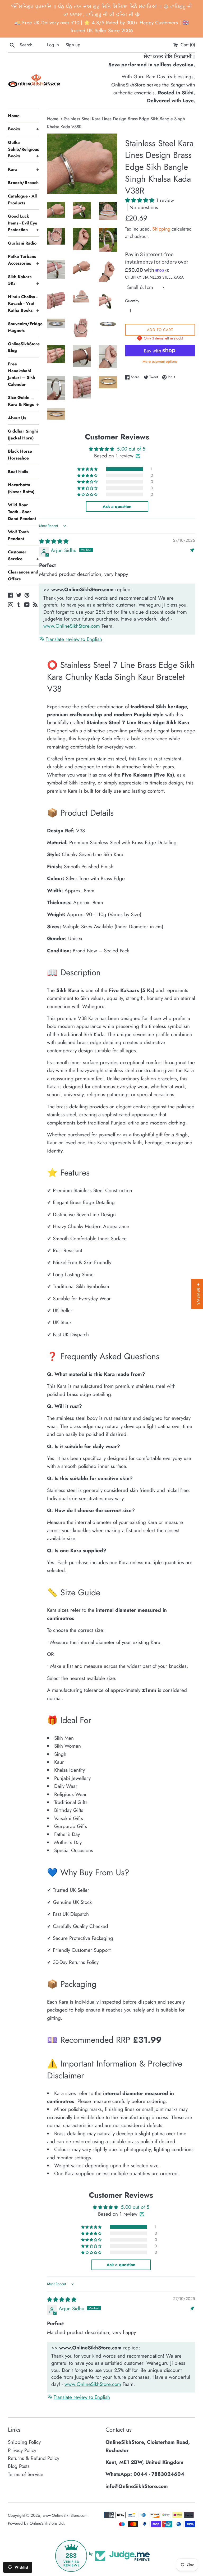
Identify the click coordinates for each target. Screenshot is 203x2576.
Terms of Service (26, 2474)
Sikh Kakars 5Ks (24, 280)
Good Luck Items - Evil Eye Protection (24, 223)
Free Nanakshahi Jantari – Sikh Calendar (22, 374)
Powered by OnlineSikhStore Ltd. (36, 2523)
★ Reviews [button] (198, 1294)
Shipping (161, 229)
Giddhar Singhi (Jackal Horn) (23, 435)
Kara (24, 169)
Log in (53, 45)
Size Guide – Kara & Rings (24, 401)
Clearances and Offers (23, 575)
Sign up (73, 45)
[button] (140, 200)
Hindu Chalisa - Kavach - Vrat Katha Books (24, 304)
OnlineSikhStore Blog (24, 347)
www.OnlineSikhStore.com (72, 626)
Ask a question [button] (117, 506)
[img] (54, 541)
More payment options (160, 361)
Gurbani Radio (22, 243)
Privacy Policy (22, 2450)
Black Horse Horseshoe (20, 455)
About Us (17, 418)
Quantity (132, 301)
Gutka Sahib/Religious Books (24, 149)
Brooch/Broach (23, 183)
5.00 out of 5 (131, 449)
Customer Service (24, 555)
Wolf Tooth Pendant (18, 535)
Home (14, 116)
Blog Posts (19, 2466)
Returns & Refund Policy (34, 2458)
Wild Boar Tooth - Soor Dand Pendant (22, 512)
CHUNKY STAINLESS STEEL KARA (154, 277)
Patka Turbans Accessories (24, 260)
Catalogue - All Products (22, 199)
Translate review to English (74, 639)
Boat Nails (18, 472)
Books (24, 129)
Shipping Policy (24, 2442)
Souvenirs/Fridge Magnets (24, 327)
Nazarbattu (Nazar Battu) (21, 488)
